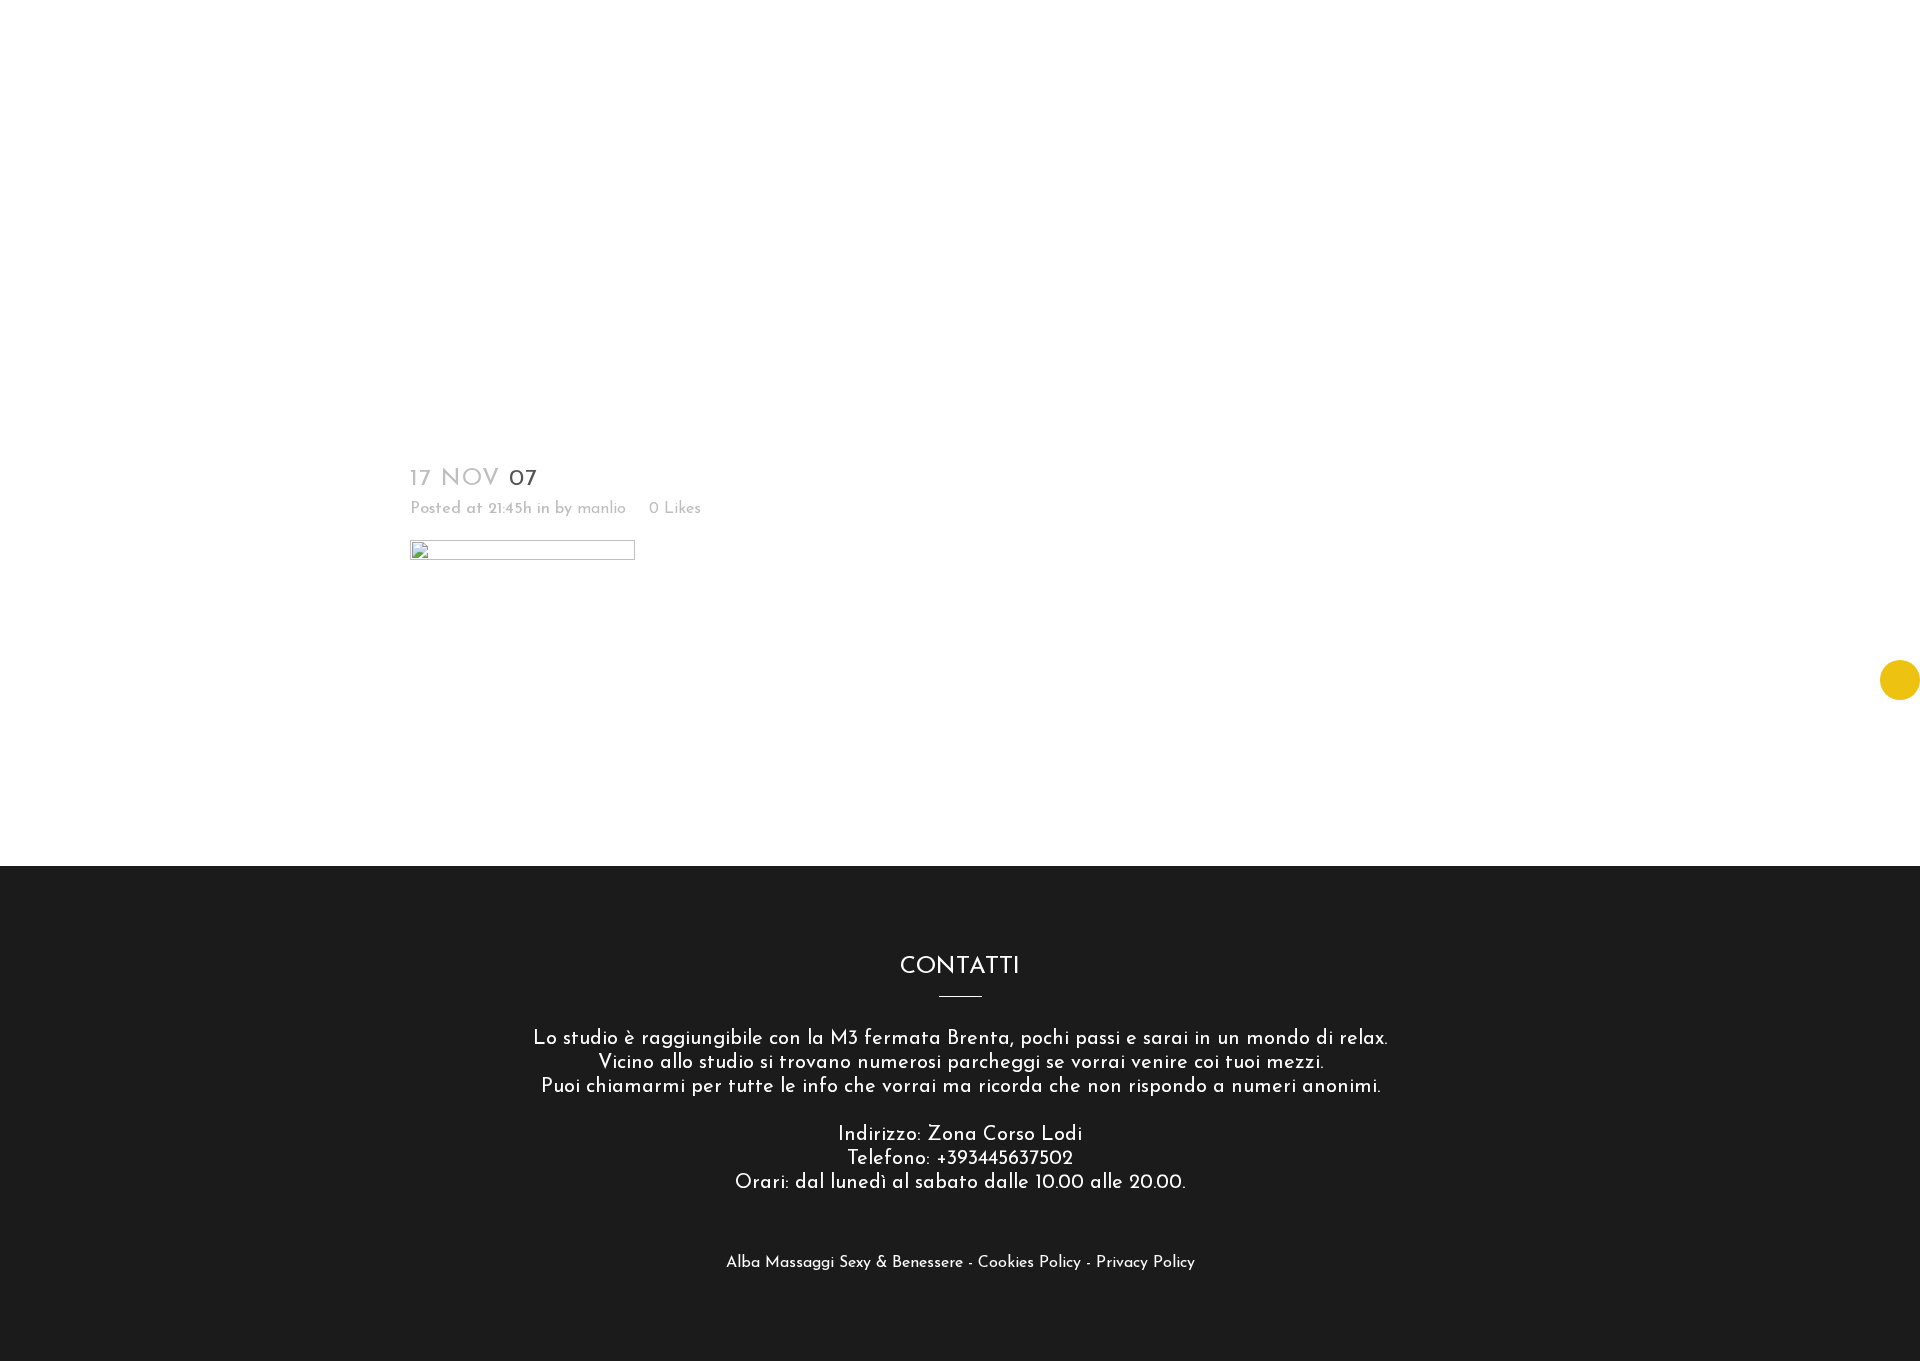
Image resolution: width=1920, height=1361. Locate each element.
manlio (601, 509)
